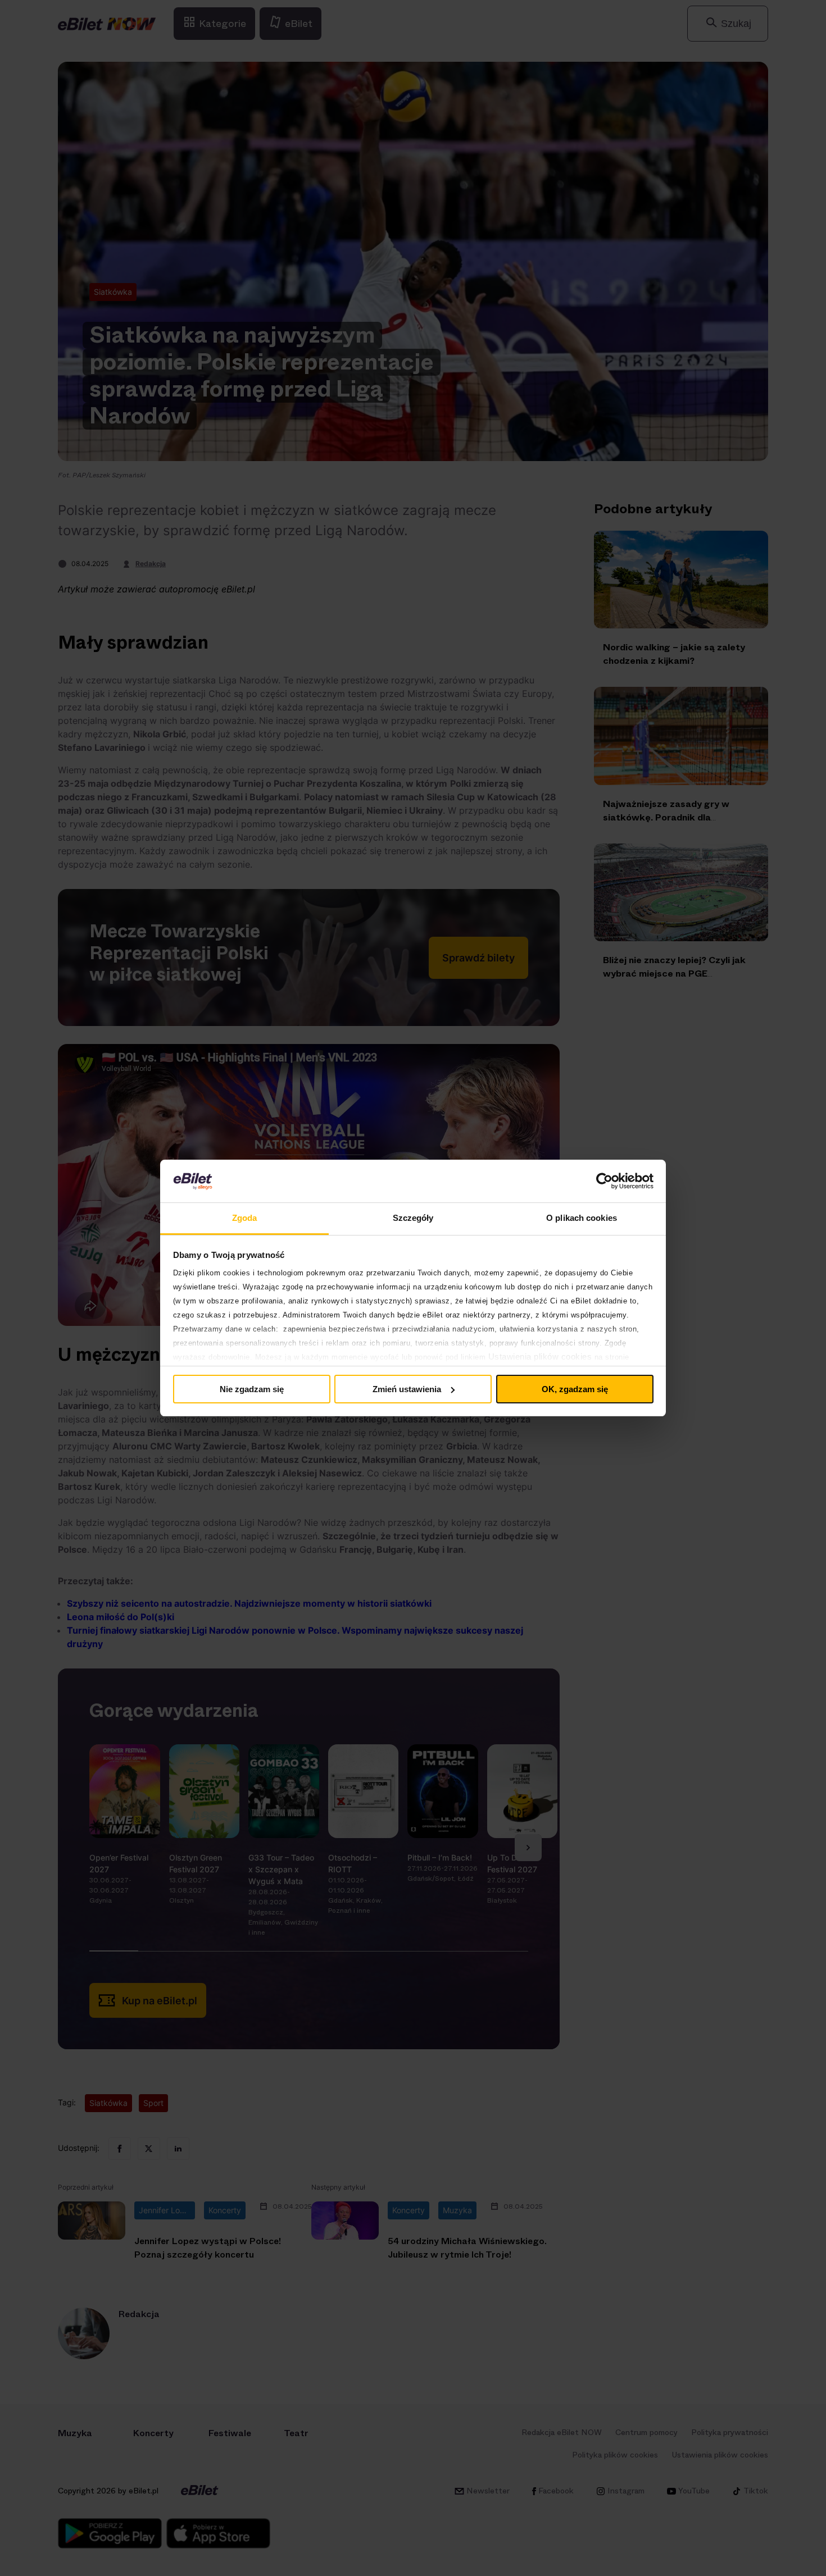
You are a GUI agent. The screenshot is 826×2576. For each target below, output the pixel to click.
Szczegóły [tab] (413, 1218)
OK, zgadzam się (575, 1389)
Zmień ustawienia (407, 1389)
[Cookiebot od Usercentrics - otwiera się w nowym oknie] (604, 1181)
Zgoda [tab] (245, 1218)
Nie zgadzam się (252, 1389)
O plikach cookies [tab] (582, 1218)
